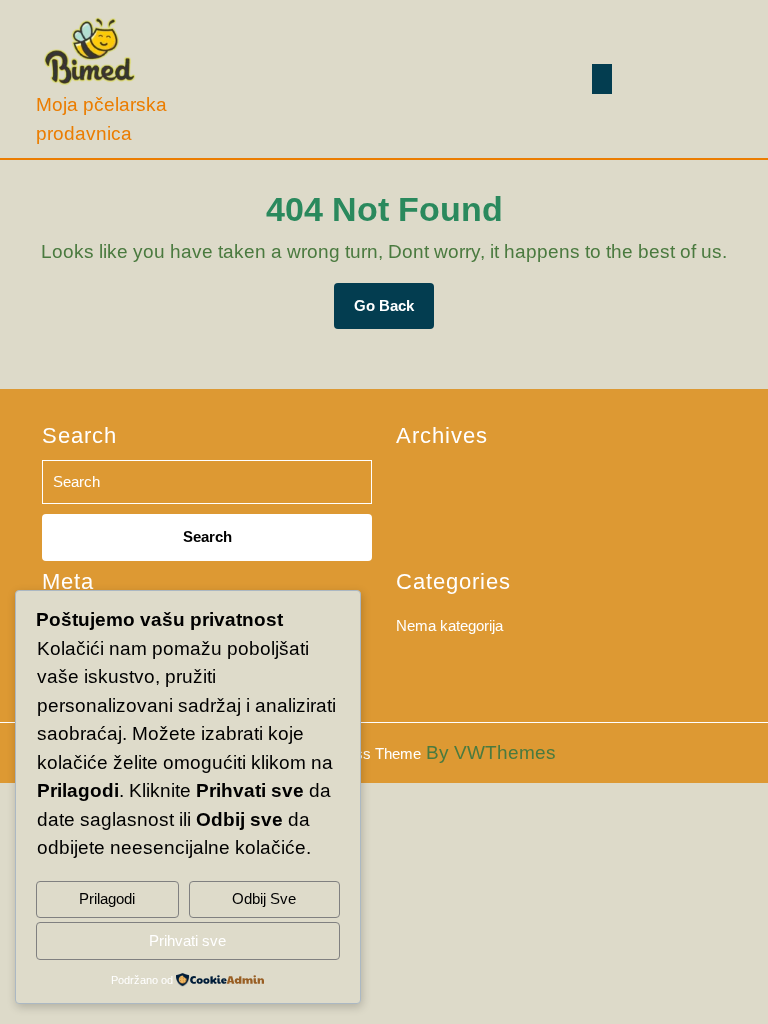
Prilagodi (107, 898)
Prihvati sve (187, 940)
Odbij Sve (264, 898)
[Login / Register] (711, 79)
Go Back (394, 313)
